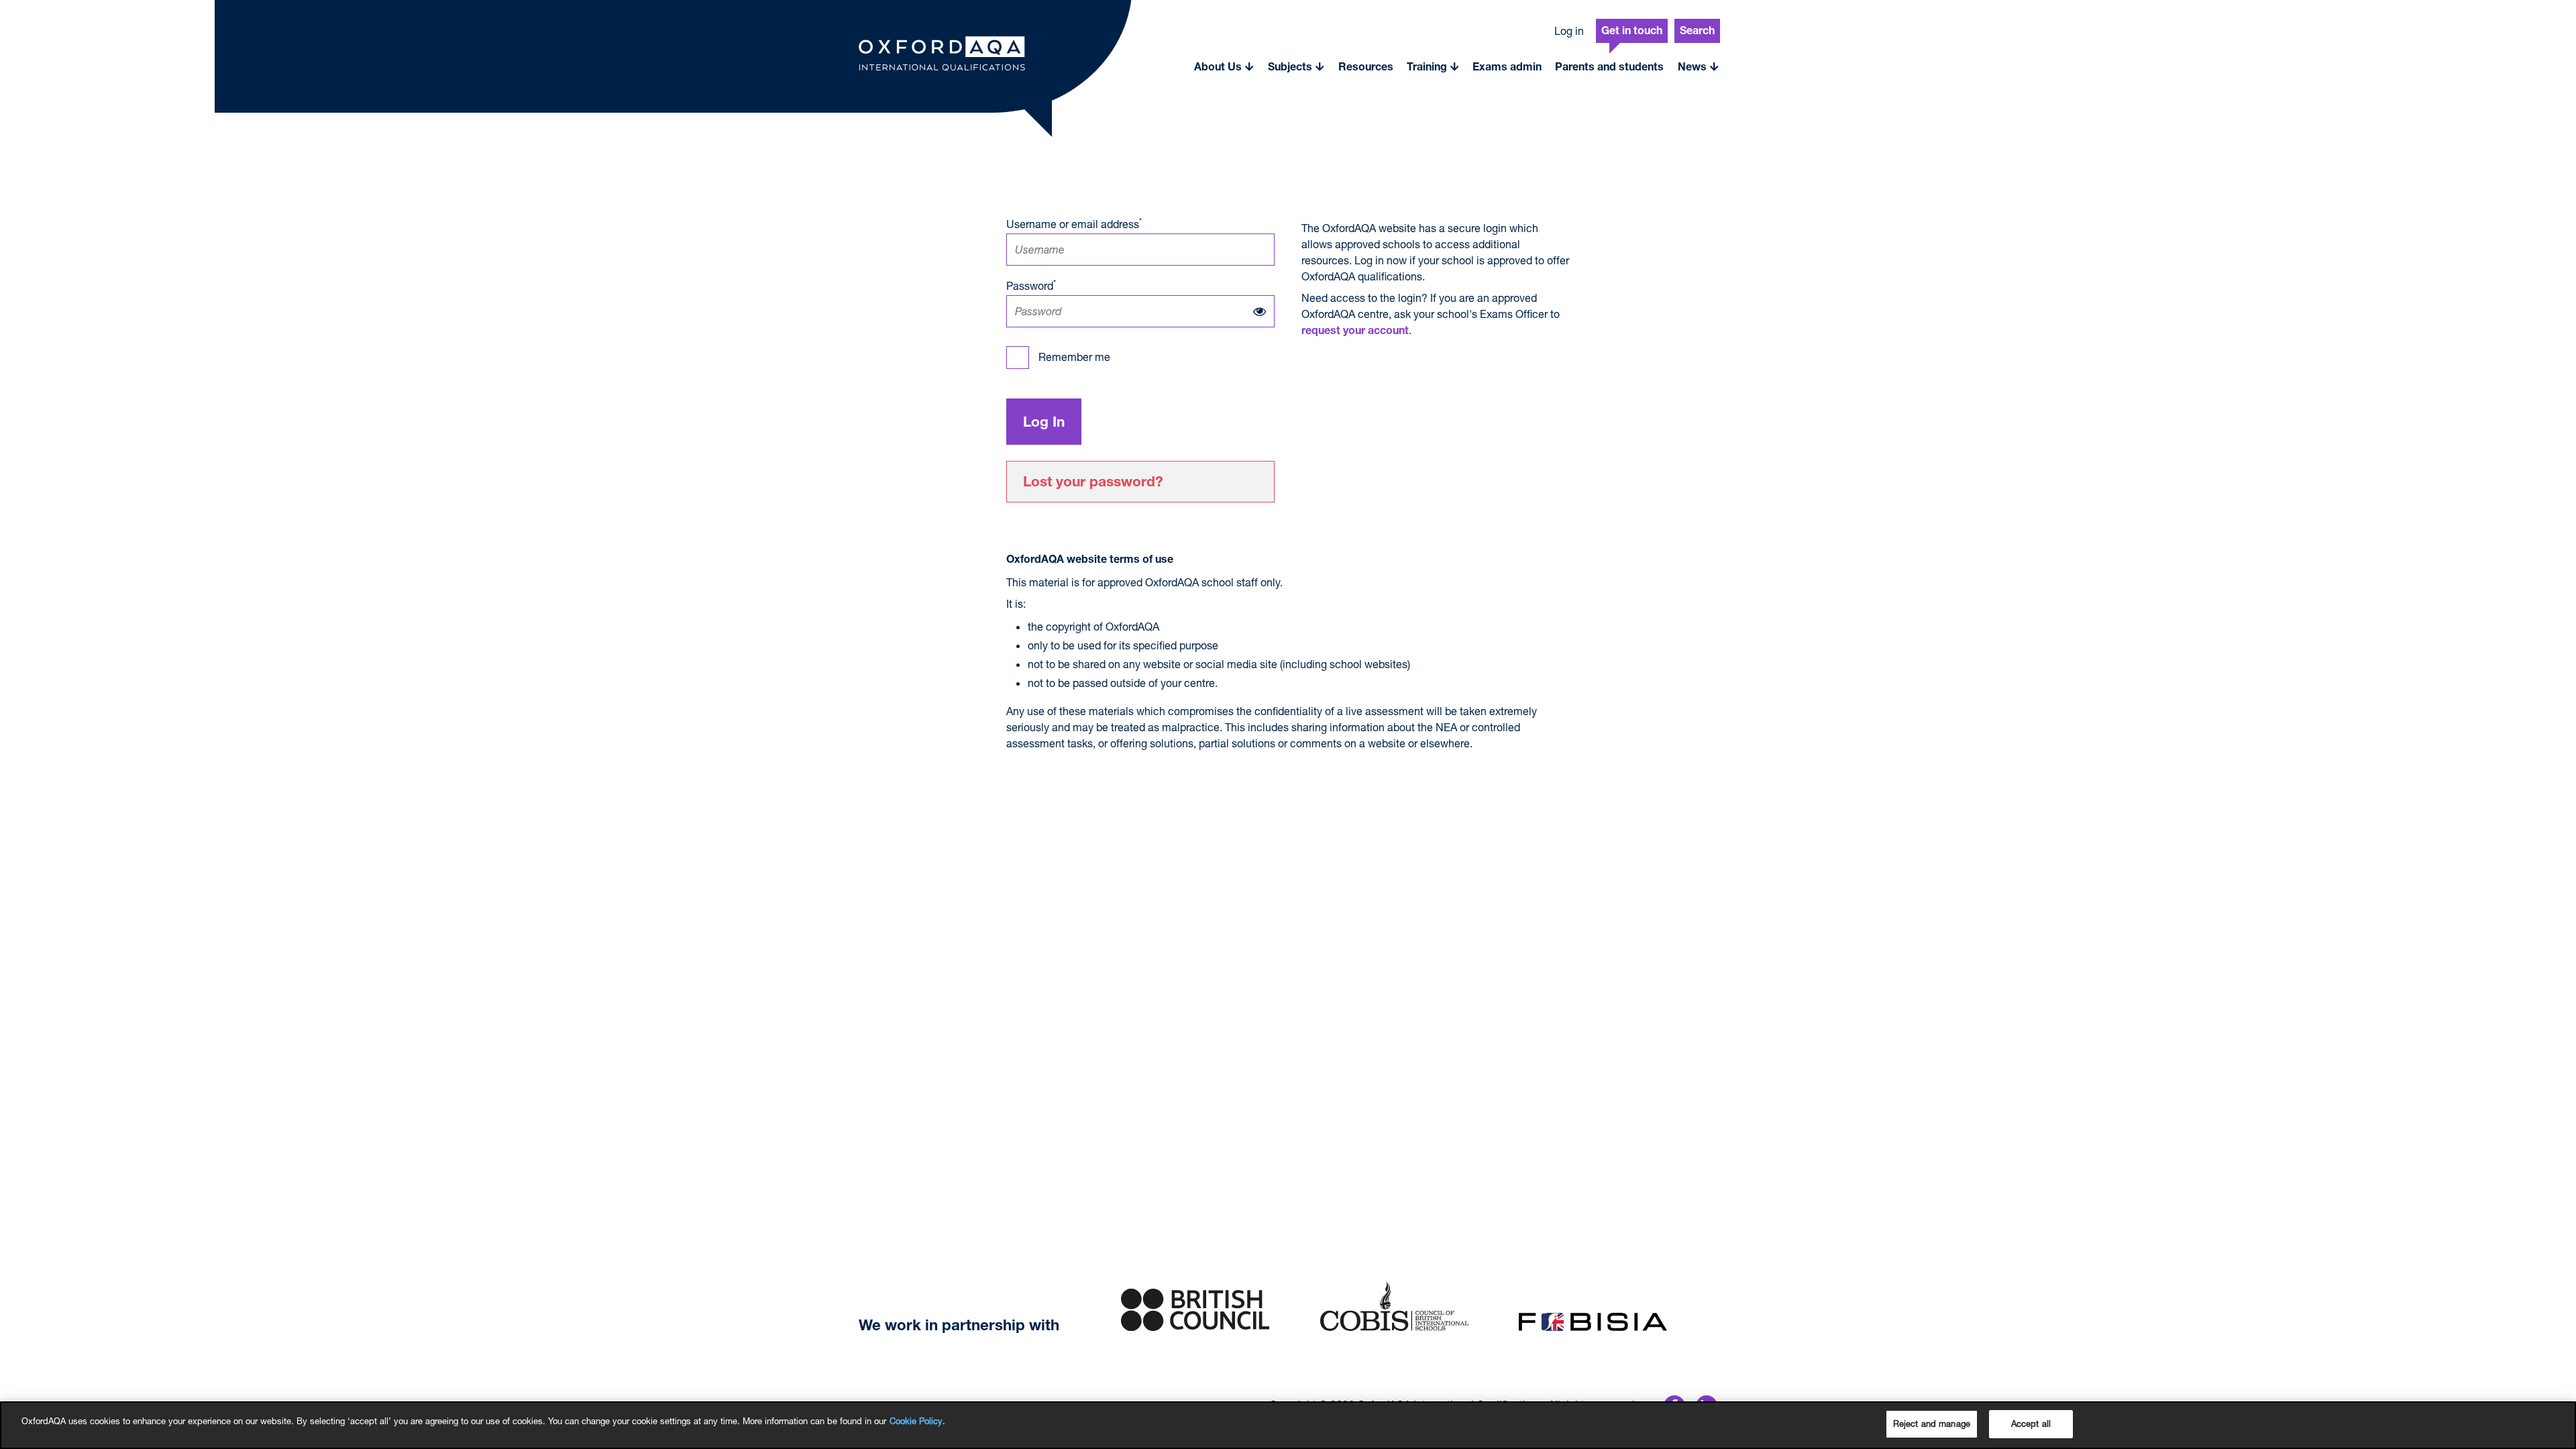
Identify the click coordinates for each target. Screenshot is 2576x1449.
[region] (1288, 1425)
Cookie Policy (916, 1421)
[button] (1224, 67)
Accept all (2031, 1424)
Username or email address (1074, 223)
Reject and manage (1932, 1424)
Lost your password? (1093, 483)
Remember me (1074, 357)
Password (1031, 285)
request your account (1355, 332)
